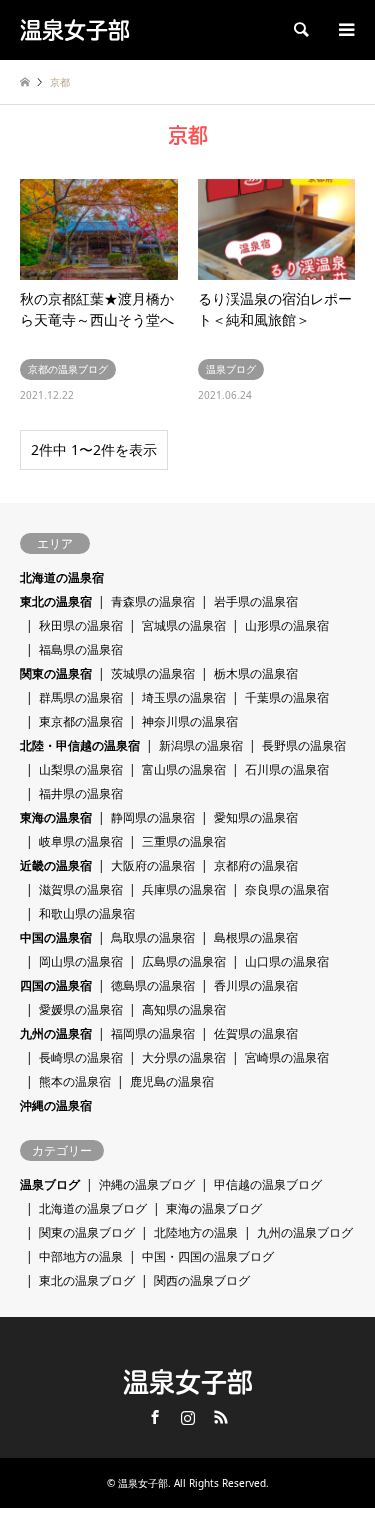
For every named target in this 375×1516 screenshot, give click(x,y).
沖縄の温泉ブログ (147, 1184)
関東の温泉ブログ (87, 1232)
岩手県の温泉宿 (256, 601)
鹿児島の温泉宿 (172, 1081)
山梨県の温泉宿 (81, 769)
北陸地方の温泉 (196, 1232)
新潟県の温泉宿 (201, 745)
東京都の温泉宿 (81, 721)
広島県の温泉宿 (184, 961)
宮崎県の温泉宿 (287, 1057)
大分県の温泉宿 (184, 1057)
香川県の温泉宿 (256, 985)
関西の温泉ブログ (202, 1280)
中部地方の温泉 (81, 1256)
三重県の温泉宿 (184, 841)
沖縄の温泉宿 (56, 1105)
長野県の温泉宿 (304, 745)
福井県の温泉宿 (81, 793)
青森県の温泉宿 (153, 601)
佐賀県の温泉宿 (256, 1033)
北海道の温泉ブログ (93, 1208)
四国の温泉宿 (56, 985)
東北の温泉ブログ (87, 1280)
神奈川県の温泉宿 (190, 721)
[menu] (345, 30)
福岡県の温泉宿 (153, 1033)
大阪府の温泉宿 (153, 865)
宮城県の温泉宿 (184, 625)
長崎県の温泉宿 (81, 1057)
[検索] (300, 30)
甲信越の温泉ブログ (268, 1184)
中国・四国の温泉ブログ (208, 1256)
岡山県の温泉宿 (81, 961)
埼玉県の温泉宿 (184, 697)
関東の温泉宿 (56, 673)
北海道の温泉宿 (62, 577)
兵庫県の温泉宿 (184, 889)
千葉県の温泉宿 (287, 697)
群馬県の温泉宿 (81, 697)
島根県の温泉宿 (256, 937)
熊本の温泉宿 (75, 1081)
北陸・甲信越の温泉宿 (80, 745)
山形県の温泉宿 (287, 625)
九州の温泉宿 (56, 1033)
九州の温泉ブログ (305, 1232)
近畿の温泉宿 (56, 865)
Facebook (155, 1417)
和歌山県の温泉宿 (87, 913)
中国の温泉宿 (56, 937)
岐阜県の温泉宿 (81, 841)
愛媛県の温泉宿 (81, 1009)
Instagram (188, 1417)
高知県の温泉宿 (184, 1009)
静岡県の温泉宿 (153, 817)
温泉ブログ (50, 1184)
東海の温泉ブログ (214, 1208)
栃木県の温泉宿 (256, 673)
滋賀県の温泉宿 (81, 889)
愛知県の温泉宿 (256, 817)
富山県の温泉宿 (184, 769)
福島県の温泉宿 (81, 649)
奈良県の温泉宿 (287, 889)
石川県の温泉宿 (287, 769)
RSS (221, 1417)
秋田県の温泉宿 (81, 625)
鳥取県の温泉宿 (153, 937)
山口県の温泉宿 (287, 961)
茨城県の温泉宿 (153, 673)
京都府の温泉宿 (256, 865)
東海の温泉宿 (56, 817)
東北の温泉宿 (56, 601)
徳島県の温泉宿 (153, 985)
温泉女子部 (188, 1382)
